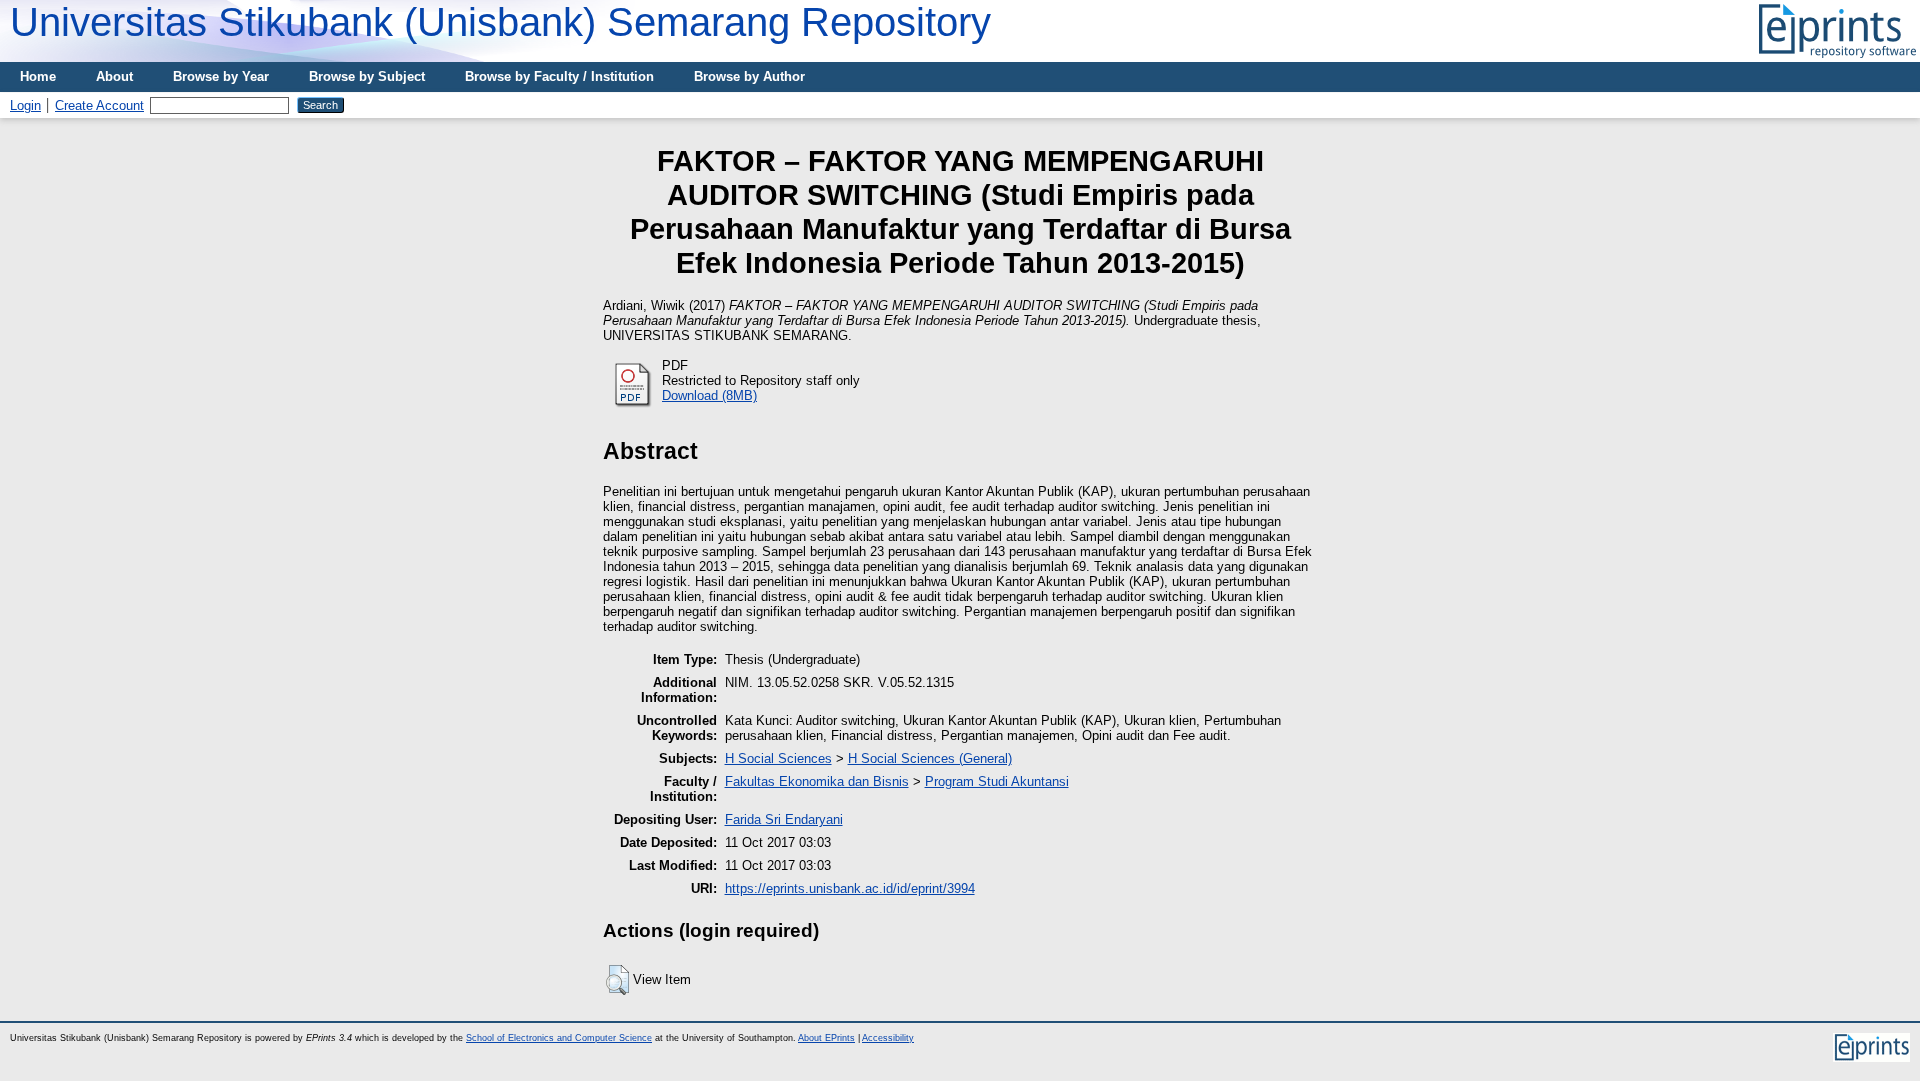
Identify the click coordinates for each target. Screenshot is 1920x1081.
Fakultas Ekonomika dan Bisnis (817, 781)
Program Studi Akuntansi (997, 781)
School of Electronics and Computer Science (559, 1038)
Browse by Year (221, 76)
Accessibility (888, 1038)
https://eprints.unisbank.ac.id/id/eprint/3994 (850, 888)
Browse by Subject (367, 76)
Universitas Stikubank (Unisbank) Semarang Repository (500, 22)
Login (25, 105)
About (114, 76)
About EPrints (826, 1038)
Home (38, 76)
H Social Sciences (778, 758)
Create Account (99, 105)
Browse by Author (749, 76)
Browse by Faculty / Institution (559, 76)
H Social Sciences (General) (930, 758)
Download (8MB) (709, 395)
